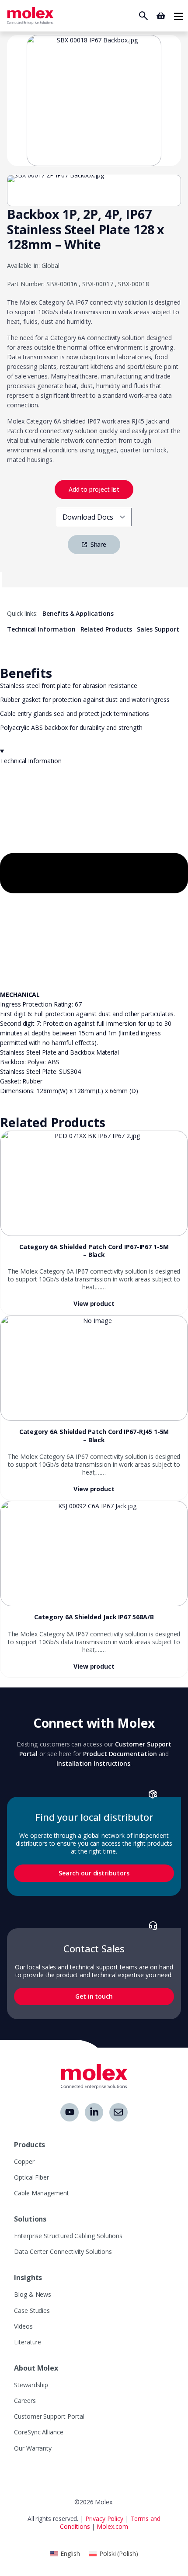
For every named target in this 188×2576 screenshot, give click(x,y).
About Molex (36, 2368)
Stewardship (31, 2385)
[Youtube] (70, 2112)
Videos (23, 2326)
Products (30, 2145)
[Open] (178, 16)
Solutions (30, 2219)
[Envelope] (118, 2112)
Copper (24, 2161)
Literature (28, 2342)
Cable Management (42, 2193)
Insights (28, 2277)
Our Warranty (33, 2448)
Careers (25, 2401)
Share (98, 544)
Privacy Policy (104, 2519)
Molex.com (112, 2526)
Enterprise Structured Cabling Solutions (68, 2236)
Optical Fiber (31, 2177)
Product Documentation (120, 1754)
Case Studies (32, 2310)
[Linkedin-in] (94, 2112)
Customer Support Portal (49, 2416)
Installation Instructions (93, 1763)
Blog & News (33, 2294)
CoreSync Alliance (39, 2432)
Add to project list (94, 489)
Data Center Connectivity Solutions (63, 2251)
